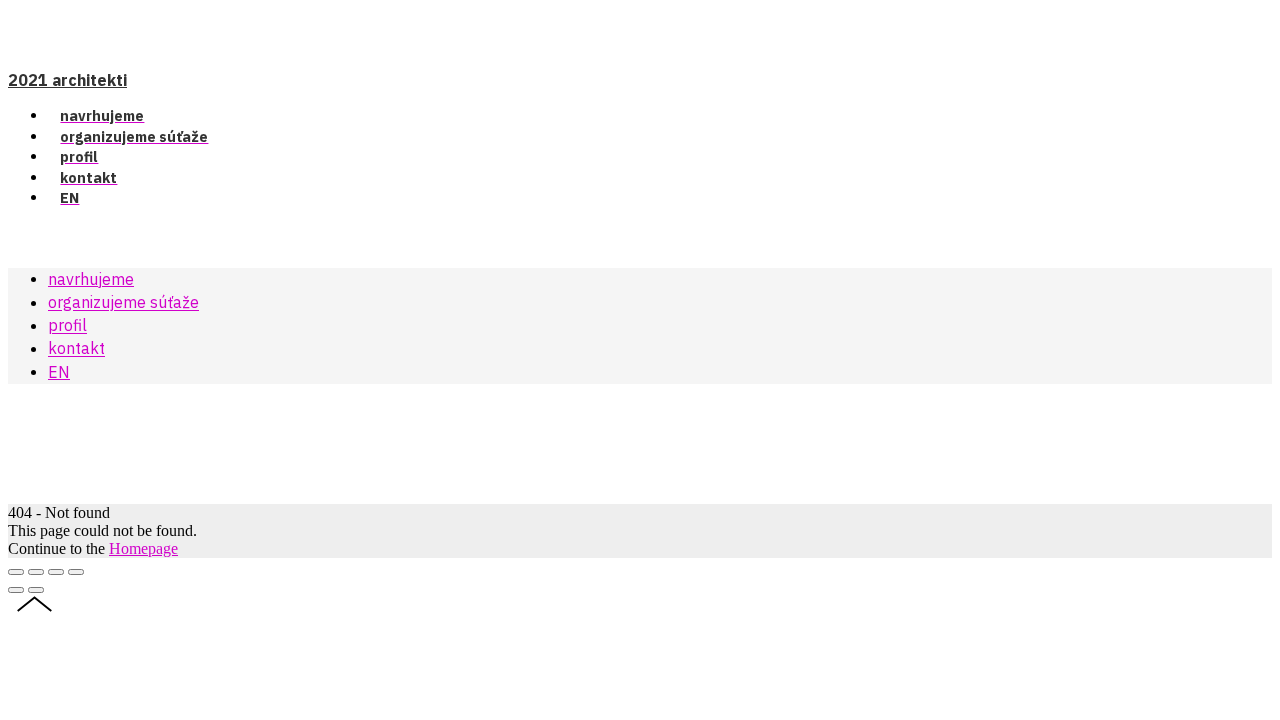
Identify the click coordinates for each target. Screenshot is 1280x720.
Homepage (143, 548)
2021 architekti (67, 80)
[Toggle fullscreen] (56, 572)
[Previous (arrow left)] (16, 590)
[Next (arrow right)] (36, 590)
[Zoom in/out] (76, 572)
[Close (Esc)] (16, 572)
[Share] (36, 572)
